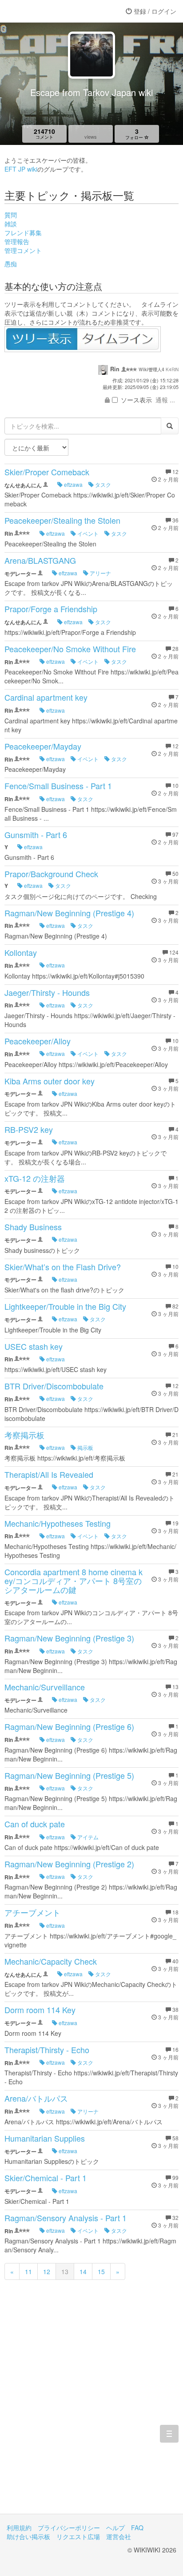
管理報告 (17, 241)
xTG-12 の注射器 (35, 1178)
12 (47, 2271)
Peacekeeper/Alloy (38, 1041)
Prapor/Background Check (51, 874)
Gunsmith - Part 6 (36, 835)
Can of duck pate (35, 1824)
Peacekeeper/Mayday (43, 746)
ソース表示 (136, 400)
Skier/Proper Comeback (47, 472)
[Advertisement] (91, 2409)
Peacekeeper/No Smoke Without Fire (70, 649)
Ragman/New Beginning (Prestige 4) (69, 913)
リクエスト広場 (78, 2536)
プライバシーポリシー (69, 2528)
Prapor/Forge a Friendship (51, 609)
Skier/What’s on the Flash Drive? (63, 1267)
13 (65, 2271)
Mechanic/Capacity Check (51, 1961)
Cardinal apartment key (46, 697)
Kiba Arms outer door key (50, 1081)
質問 (11, 215)
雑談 (11, 224)
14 (83, 2271)
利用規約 (19, 2528)
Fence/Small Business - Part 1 (58, 786)
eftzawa (73, 484)
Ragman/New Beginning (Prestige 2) (69, 1864)
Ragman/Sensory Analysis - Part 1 (66, 2218)
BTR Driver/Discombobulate (54, 1386)
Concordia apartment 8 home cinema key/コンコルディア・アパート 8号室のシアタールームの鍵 (74, 1581)
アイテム (87, 1837)
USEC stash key (34, 1346)
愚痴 (11, 264)
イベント (87, 533)
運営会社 (119, 2536)
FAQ (137, 2528)
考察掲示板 (24, 1435)
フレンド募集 (23, 233)
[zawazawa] (42, 11)
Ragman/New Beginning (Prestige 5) (69, 1775)
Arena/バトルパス (36, 2098)
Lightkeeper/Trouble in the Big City (65, 1306)
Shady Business (33, 1227)
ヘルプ (115, 2528)
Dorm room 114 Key (40, 2010)
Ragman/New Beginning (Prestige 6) (69, 1726)
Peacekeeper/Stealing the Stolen (62, 520)
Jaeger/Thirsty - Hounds (47, 992)
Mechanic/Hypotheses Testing (58, 1523)
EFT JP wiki (21, 169)
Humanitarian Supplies (45, 2138)
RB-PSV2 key (29, 1129)
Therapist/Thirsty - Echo (47, 2050)
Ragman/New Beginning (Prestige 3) (69, 1638)
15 (101, 2271)
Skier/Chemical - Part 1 (46, 2178)
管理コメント (23, 250)
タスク (102, 484)
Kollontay (21, 952)
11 (28, 2271)
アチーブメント (32, 1912)
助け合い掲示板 (28, 2536)
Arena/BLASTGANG (40, 560)
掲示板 (85, 1447)
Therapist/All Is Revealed (49, 1474)
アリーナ (100, 573)
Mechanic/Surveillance (45, 1687)
